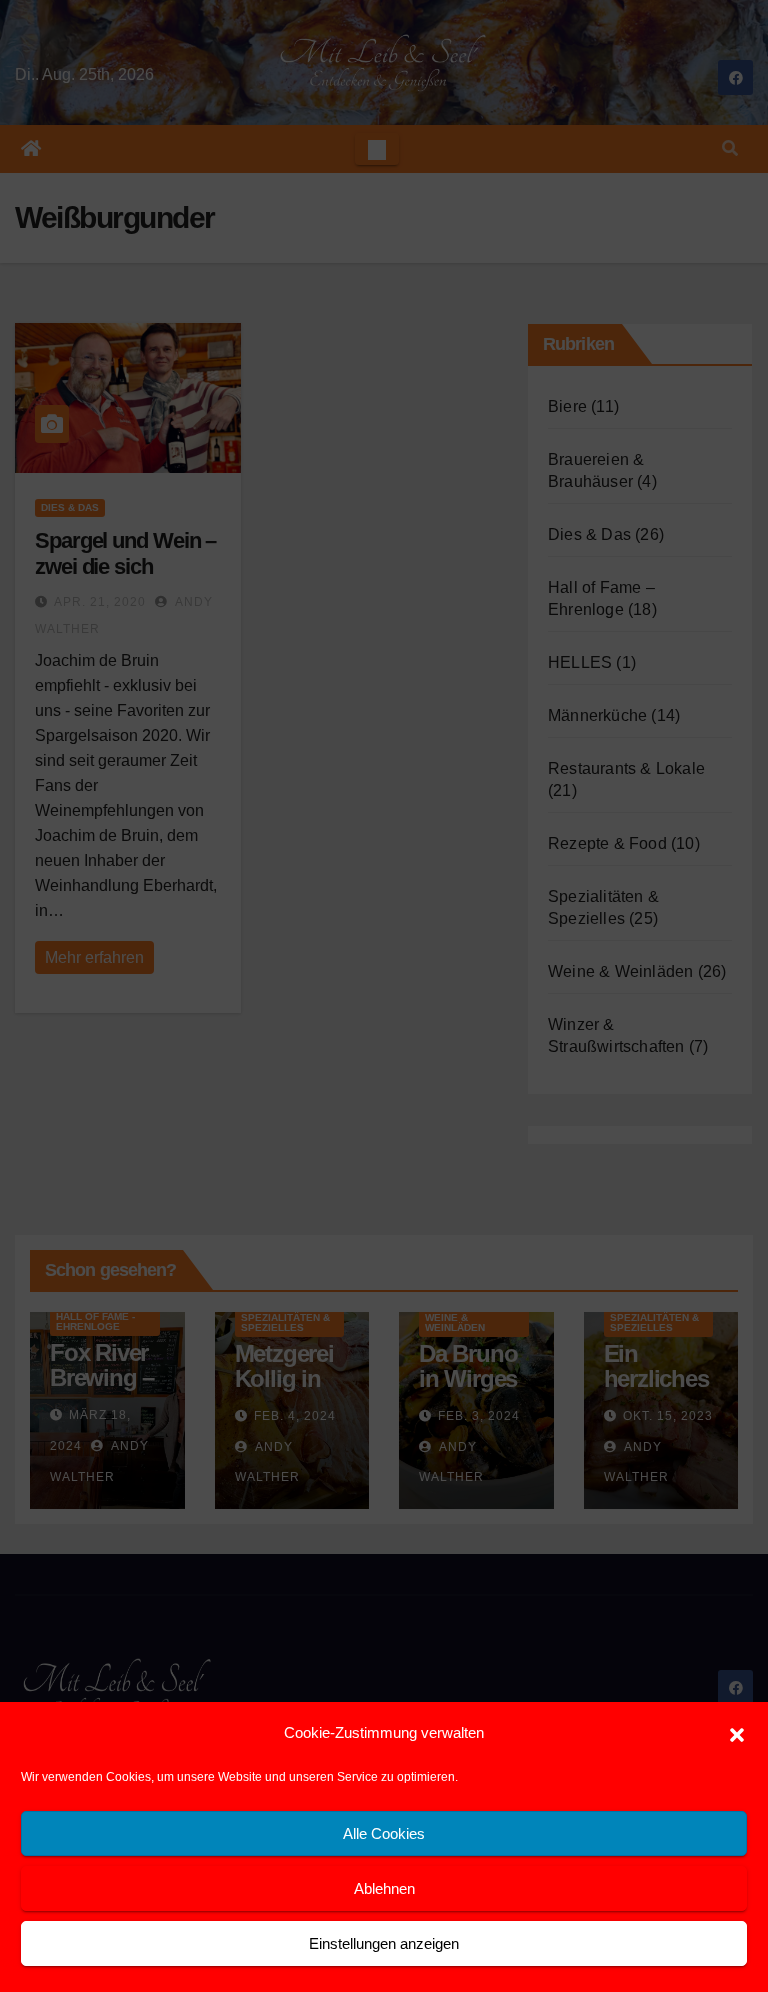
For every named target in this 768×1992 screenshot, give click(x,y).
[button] (737, 1733)
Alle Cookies (384, 1833)
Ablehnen (384, 1888)
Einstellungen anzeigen (384, 1943)
